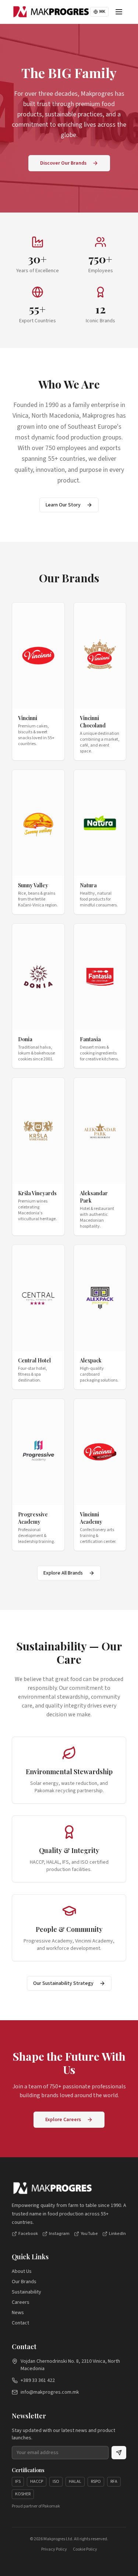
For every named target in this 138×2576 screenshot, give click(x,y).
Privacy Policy (54, 2549)
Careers (21, 2302)
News (18, 2313)
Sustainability (26, 2292)
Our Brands (24, 2282)
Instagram (59, 2234)
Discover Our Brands (63, 163)
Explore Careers (63, 2120)
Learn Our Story (63, 505)
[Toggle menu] (119, 12)
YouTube (89, 2234)
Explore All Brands (63, 1573)
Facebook (28, 2234)
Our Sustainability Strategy (63, 1983)
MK (102, 12)
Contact (20, 2323)
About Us (22, 2271)
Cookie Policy (85, 2549)
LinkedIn (117, 2234)
